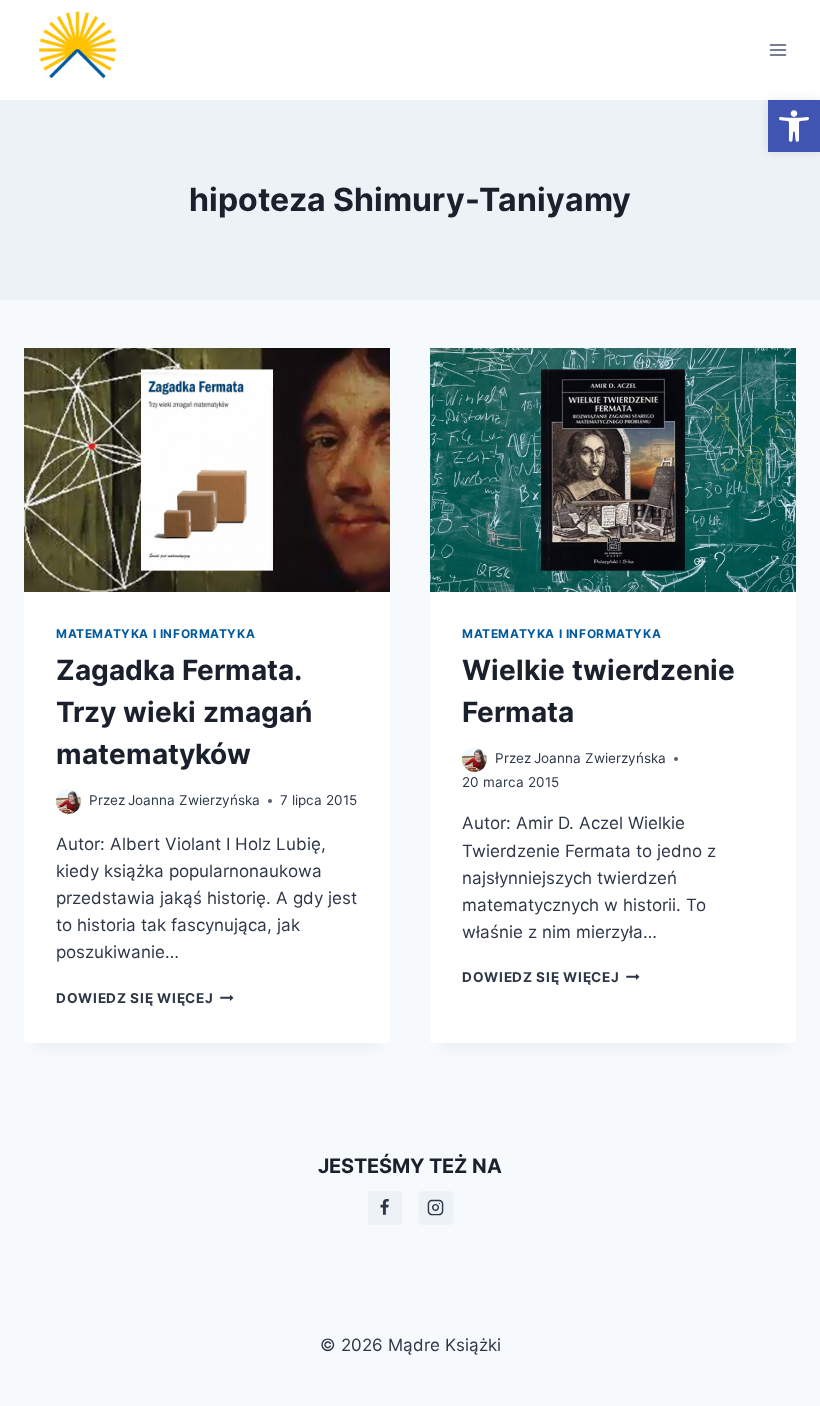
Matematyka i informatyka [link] (155, 633)
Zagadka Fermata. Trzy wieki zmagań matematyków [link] (184, 712)
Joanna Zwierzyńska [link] (194, 800)
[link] (794, 126)
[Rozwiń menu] (777, 49)
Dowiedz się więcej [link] (145, 998)
